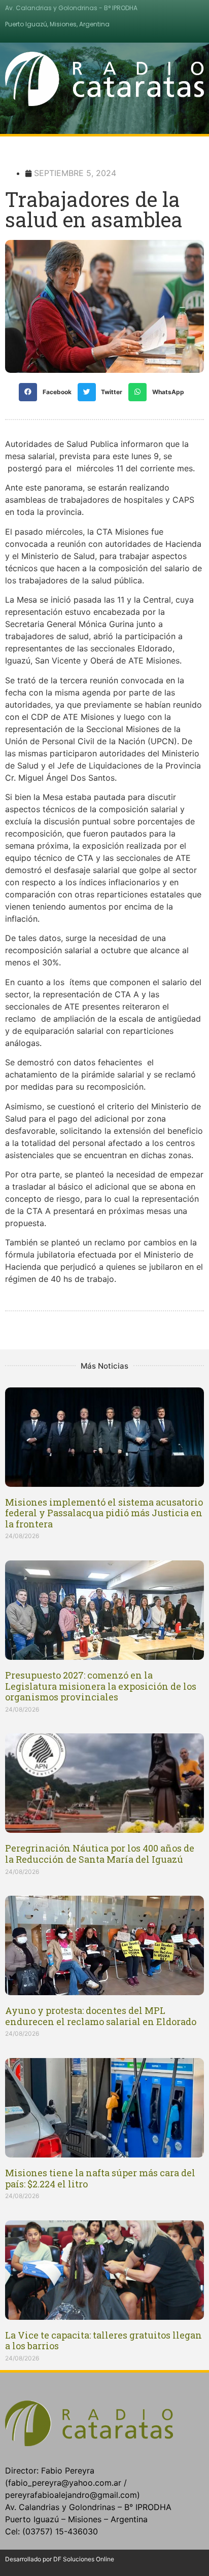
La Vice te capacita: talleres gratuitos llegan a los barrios (103, 2341)
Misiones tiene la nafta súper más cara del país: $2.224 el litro (100, 2178)
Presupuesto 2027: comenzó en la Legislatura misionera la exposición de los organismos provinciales (101, 1686)
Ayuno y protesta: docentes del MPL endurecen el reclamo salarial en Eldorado (101, 2016)
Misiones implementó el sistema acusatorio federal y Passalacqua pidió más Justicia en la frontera (104, 1513)
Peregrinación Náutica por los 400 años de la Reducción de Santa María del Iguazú (100, 1854)
